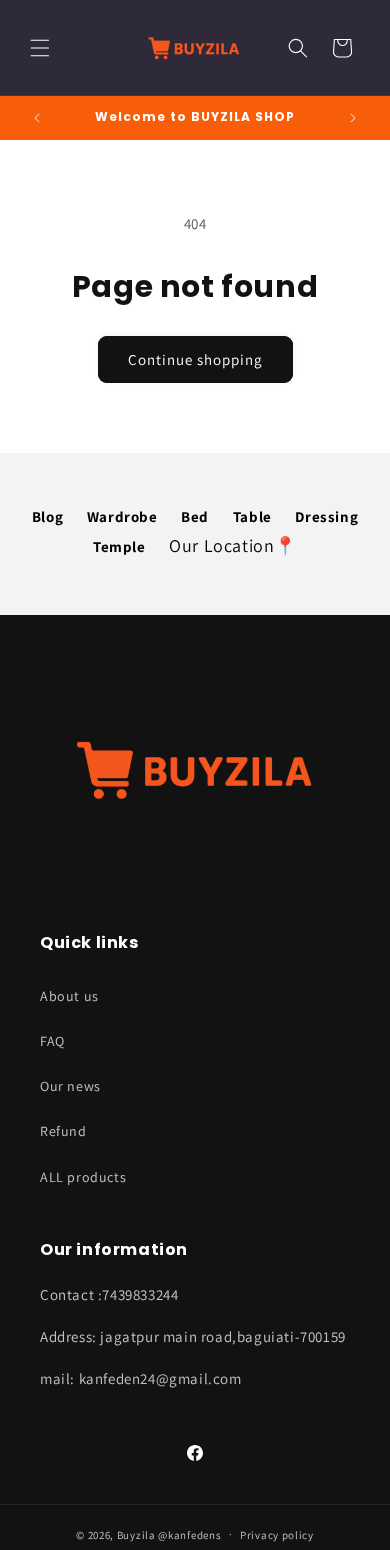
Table (252, 516)
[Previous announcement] (37, 118)
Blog (47, 516)
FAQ (52, 1041)
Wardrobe (122, 516)
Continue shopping (195, 359)
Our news (70, 1086)
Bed (195, 516)
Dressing (326, 516)
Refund (63, 1131)
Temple (119, 546)
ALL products (83, 1177)
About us (69, 996)
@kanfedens (189, 1534)
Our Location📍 (233, 545)
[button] (40, 48)
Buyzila (136, 1534)
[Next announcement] (353, 118)
